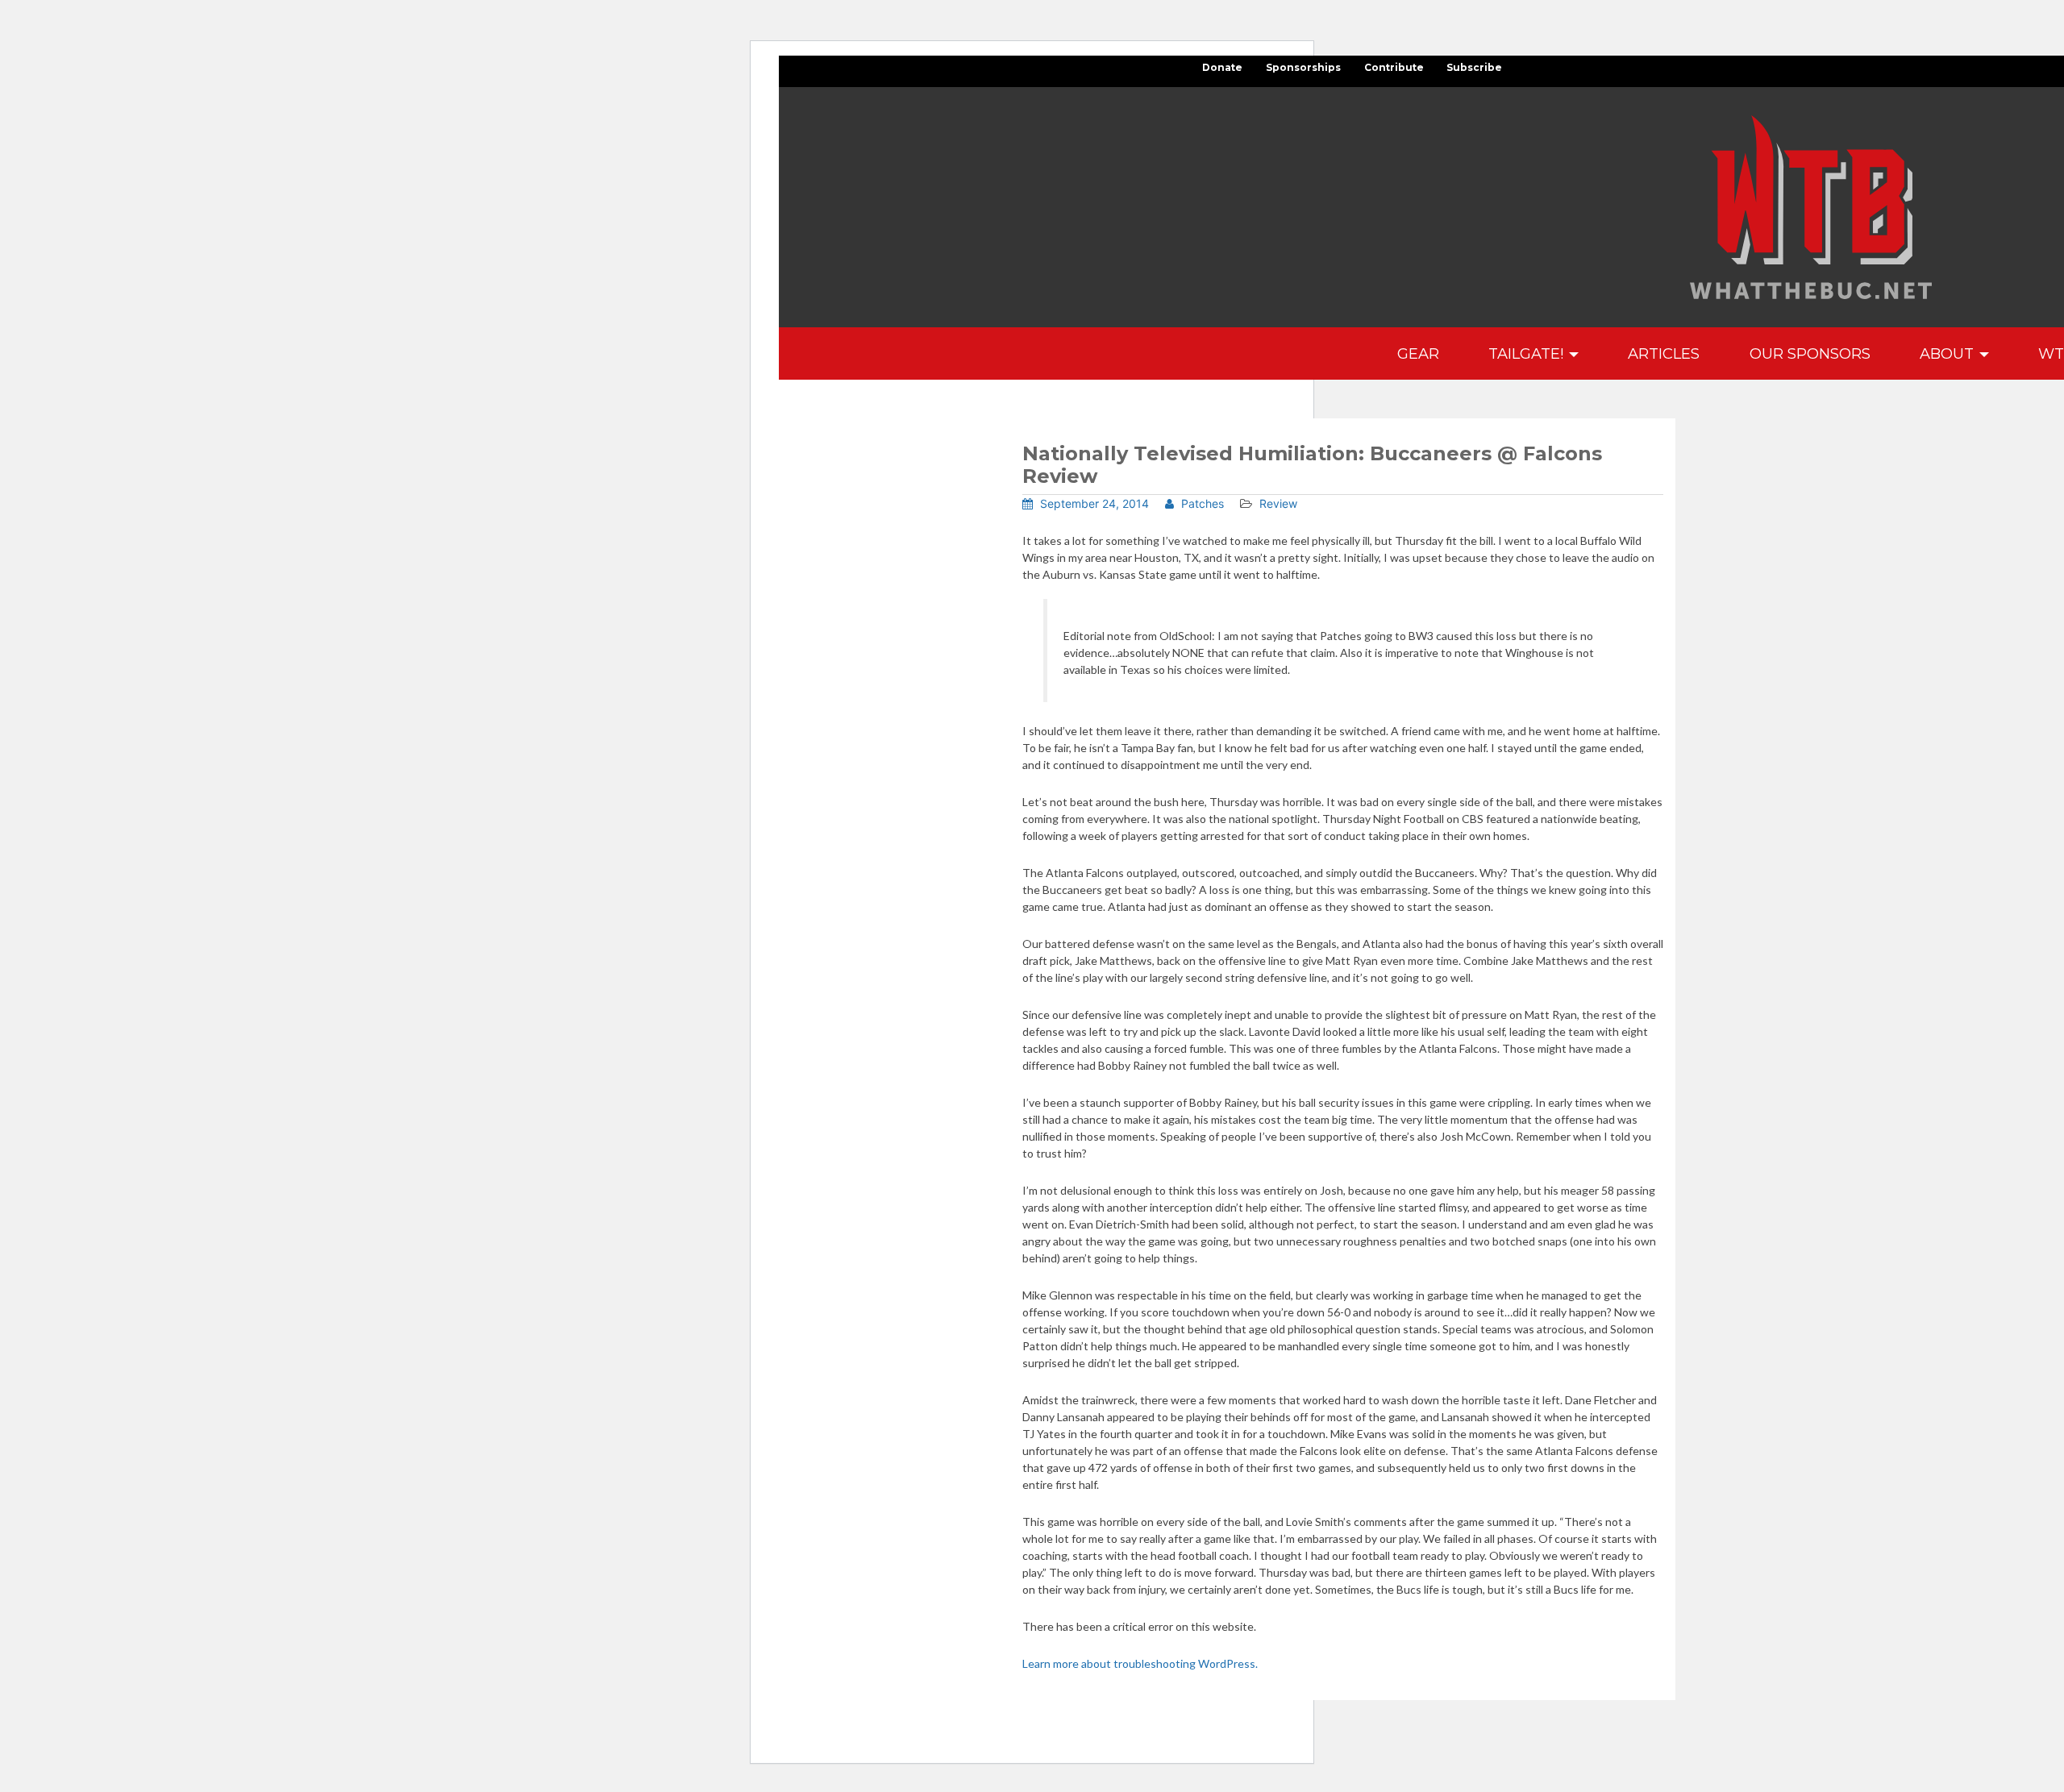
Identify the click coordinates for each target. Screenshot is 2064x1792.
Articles (1664, 353)
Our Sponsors (1810, 353)
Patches (1201, 503)
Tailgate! (1528, 353)
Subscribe (1474, 67)
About (1949, 353)
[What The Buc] (1811, 207)
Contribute (1394, 67)
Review (1278, 503)
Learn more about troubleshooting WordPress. (1140, 1663)
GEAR (1418, 353)
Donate (1222, 67)
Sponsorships (1303, 67)
